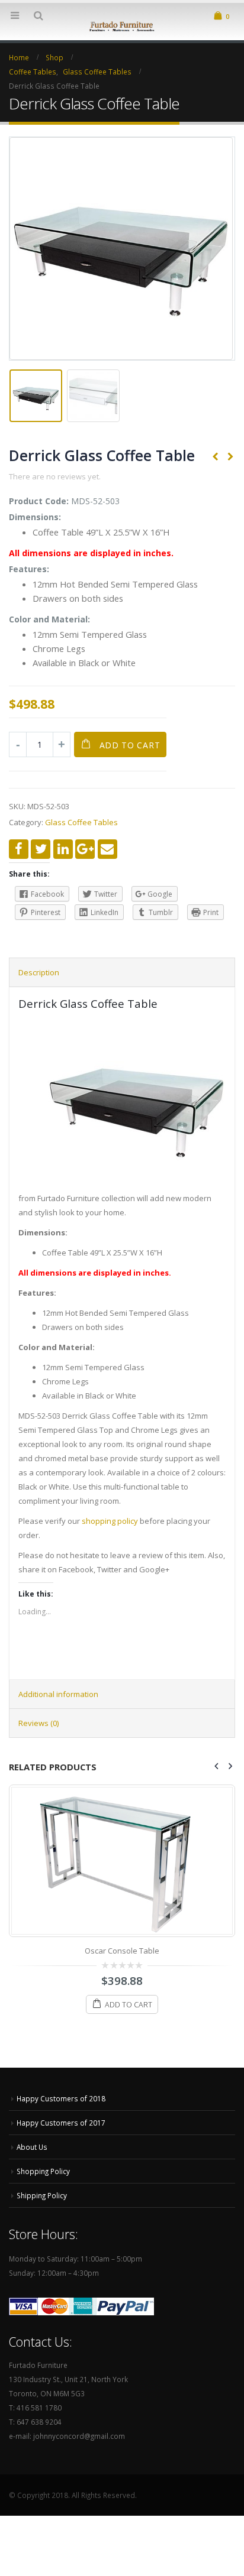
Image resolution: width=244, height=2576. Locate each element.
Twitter (41, 849)
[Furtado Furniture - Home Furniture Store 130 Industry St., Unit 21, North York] (122, 25)
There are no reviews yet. (55, 476)
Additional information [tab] (58, 1694)
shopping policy (110, 1521)
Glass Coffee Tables (81, 822)
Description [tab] (39, 972)
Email (107, 849)
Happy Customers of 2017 (61, 2123)
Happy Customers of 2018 (61, 2098)
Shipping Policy (42, 2195)
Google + (85, 849)
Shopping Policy (43, 2171)
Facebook (19, 849)
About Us (32, 2147)
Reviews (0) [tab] (38, 1723)
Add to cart (130, 745)
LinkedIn (63, 849)
